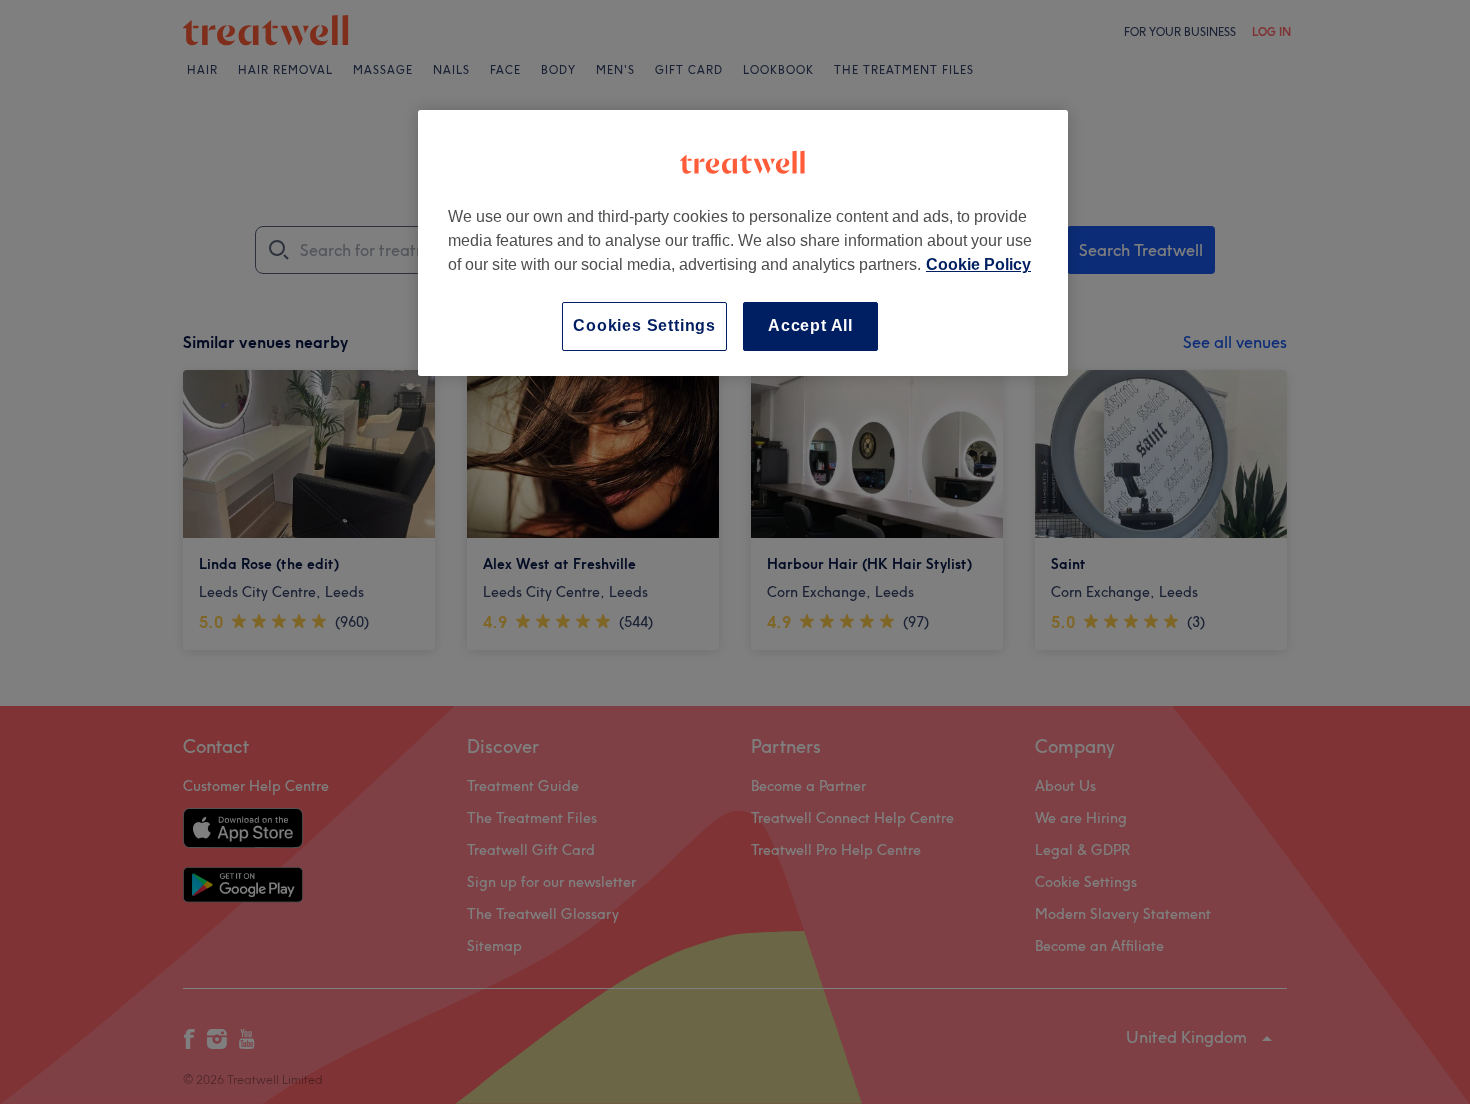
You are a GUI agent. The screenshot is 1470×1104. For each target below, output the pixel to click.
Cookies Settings (644, 325)
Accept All (810, 325)
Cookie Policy (978, 264)
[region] (743, 242)
